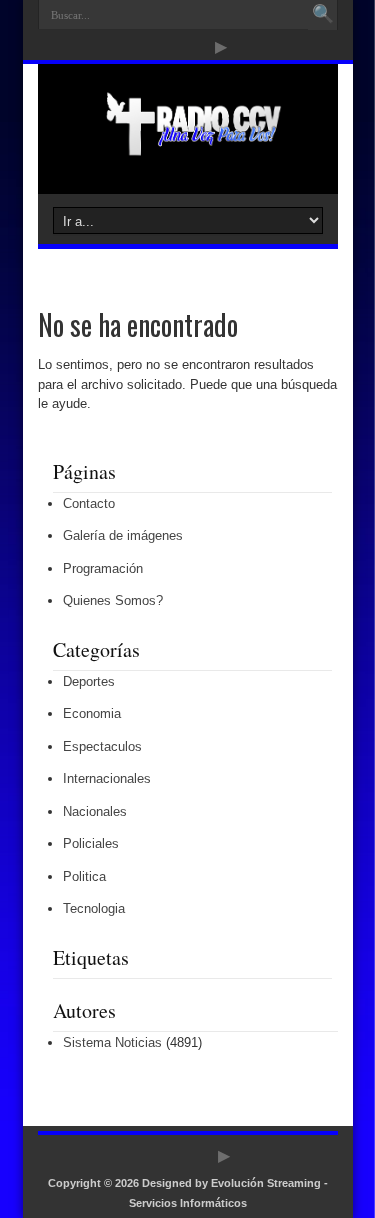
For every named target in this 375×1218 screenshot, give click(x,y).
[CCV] (187, 144)
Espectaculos (102, 746)
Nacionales (95, 811)
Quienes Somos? (113, 600)
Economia (92, 713)
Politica (84, 876)
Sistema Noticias (112, 1042)
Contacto (89, 503)
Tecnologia (94, 908)
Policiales (91, 843)
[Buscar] (323, 15)
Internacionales (107, 778)
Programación (103, 568)
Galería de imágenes (123, 535)
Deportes (89, 681)
